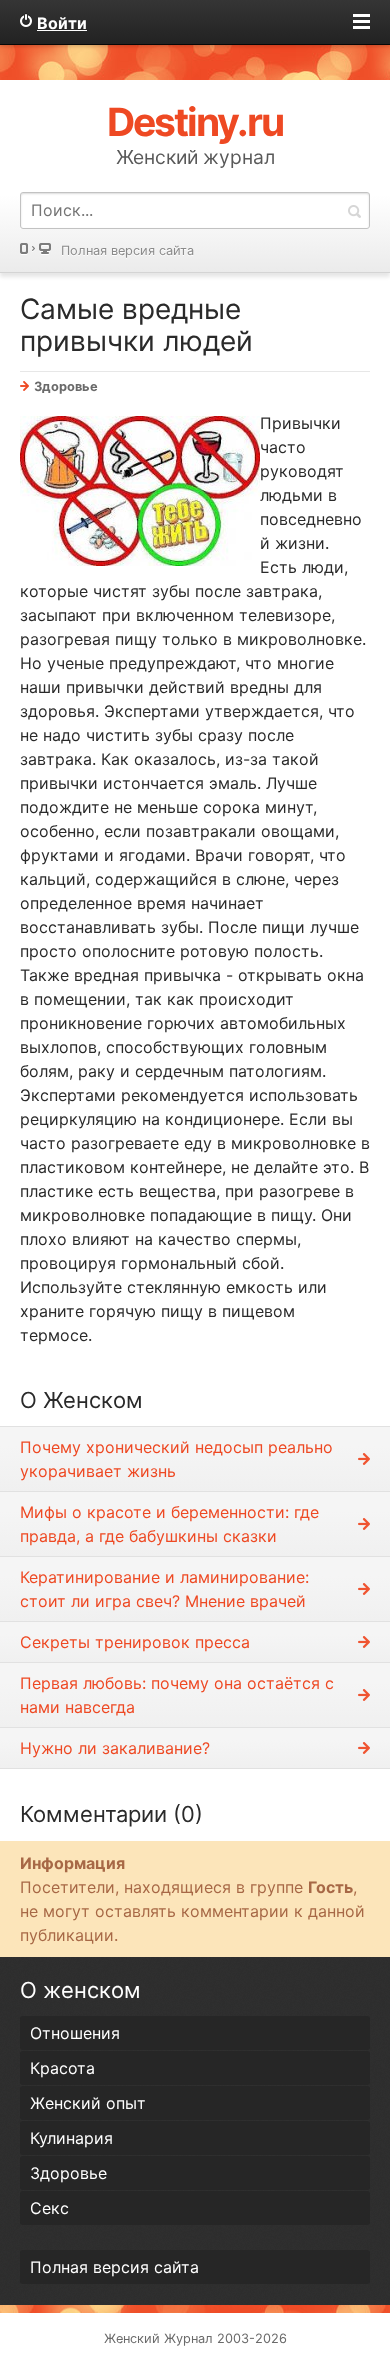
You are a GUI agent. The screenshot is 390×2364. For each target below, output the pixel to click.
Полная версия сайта (127, 250)
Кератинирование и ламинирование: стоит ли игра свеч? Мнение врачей (164, 1589)
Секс (49, 2208)
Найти (354, 210)
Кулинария (71, 2138)
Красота (62, 2068)
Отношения (75, 2033)
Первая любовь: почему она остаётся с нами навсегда (177, 1695)
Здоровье (66, 386)
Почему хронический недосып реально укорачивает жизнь (176, 1459)
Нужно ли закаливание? (115, 1748)
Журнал (188, 2338)
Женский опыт (88, 2103)
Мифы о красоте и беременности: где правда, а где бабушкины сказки (169, 1524)
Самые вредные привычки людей (136, 325)
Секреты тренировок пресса (135, 1642)
